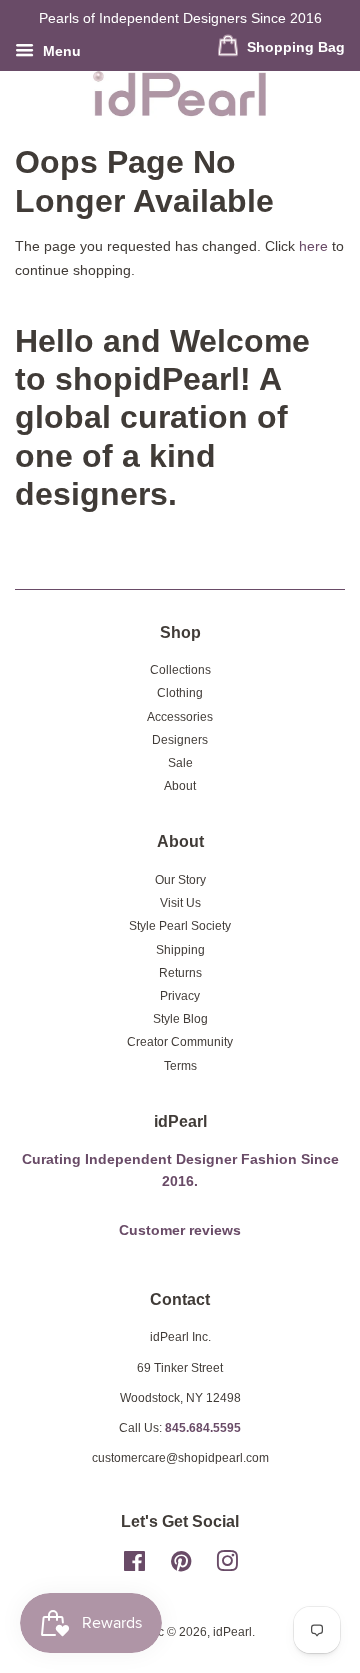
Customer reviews (180, 1230)
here (313, 246)
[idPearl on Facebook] (134, 1566)
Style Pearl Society (180, 926)
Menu (60, 51)
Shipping (180, 950)
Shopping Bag (294, 47)
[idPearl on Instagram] (227, 1566)
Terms (180, 1066)
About (180, 786)
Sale (180, 763)
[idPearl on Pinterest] (181, 1566)
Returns (180, 973)
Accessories (180, 717)
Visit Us (180, 903)
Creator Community (180, 1042)
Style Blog (180, 1019)
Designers (180, 740)
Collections (180, 670)
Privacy (180, 996)
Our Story (180, 880)
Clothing (180, 693)
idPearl (232, 1632)
